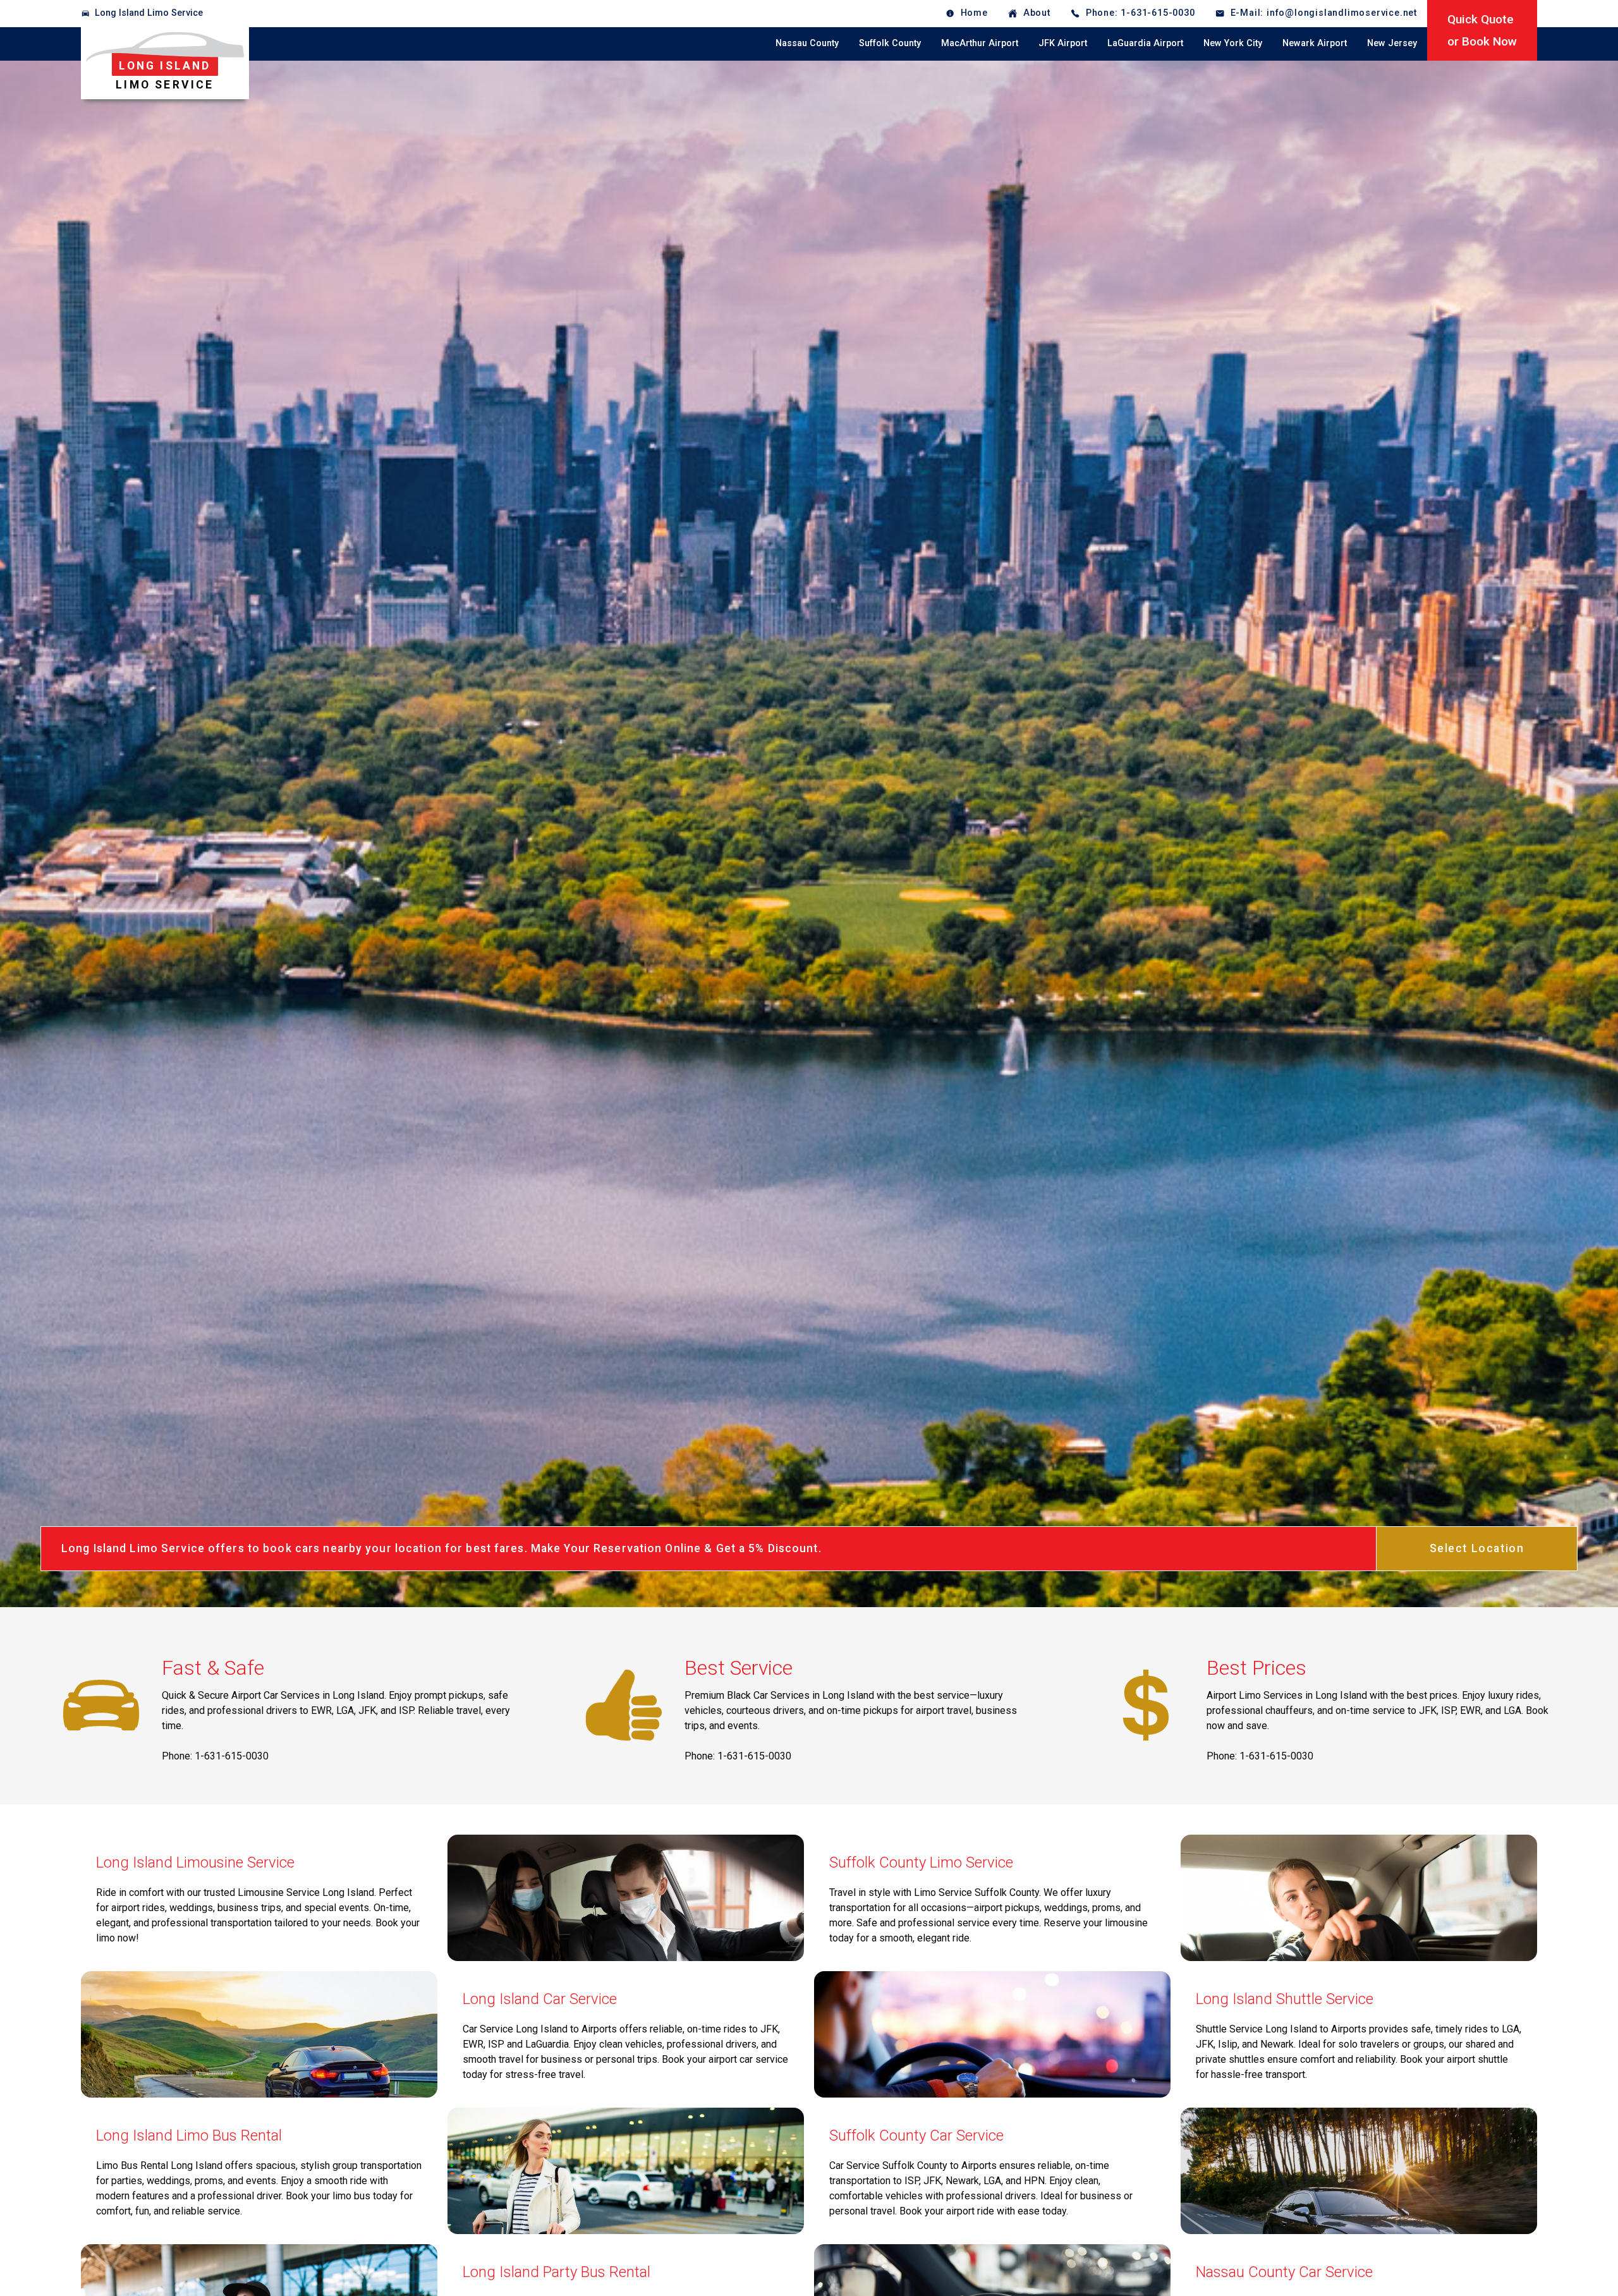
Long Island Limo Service (149, 13)
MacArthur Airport (980, 43)
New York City (1233, 43)
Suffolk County (890, 43)
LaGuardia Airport (1145, 43)
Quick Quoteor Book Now (1482, 30)
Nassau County (807, 43)
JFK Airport (1063, 43)
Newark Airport (1315, 43)
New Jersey (1392, 43)
